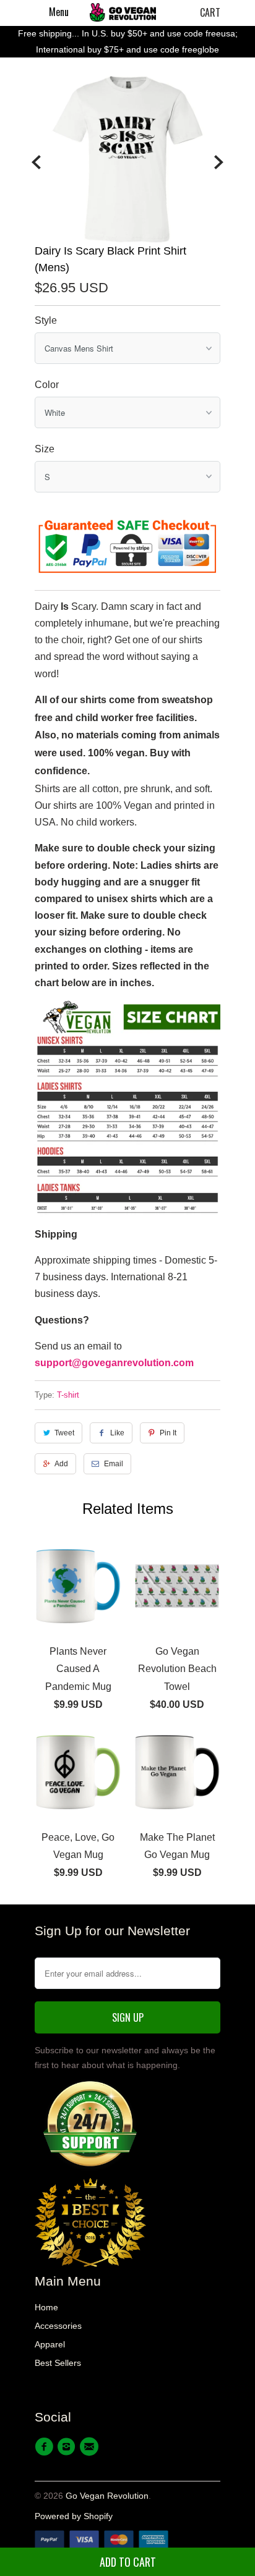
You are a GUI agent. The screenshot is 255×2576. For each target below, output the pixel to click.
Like (117, 1433)
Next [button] (219, 163)
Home (46, 2307)
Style (46, 320)
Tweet (64, 1433)
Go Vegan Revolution (107, 2496)
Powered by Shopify (74, 2516)
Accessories (58, 2326)
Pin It (168, 1433)
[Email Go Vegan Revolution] (91, 2447)
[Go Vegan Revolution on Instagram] (68, 2447)
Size (45, 449)
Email (114, 1464)
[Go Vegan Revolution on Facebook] (46, 2447)
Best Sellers (58, 2363)
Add (61, 1464)
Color (47, 385)
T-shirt (68, 1395)
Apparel (50, 2344)
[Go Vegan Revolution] (123, 12)
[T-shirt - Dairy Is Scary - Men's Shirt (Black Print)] (127, 159)
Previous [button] (36, 163)
